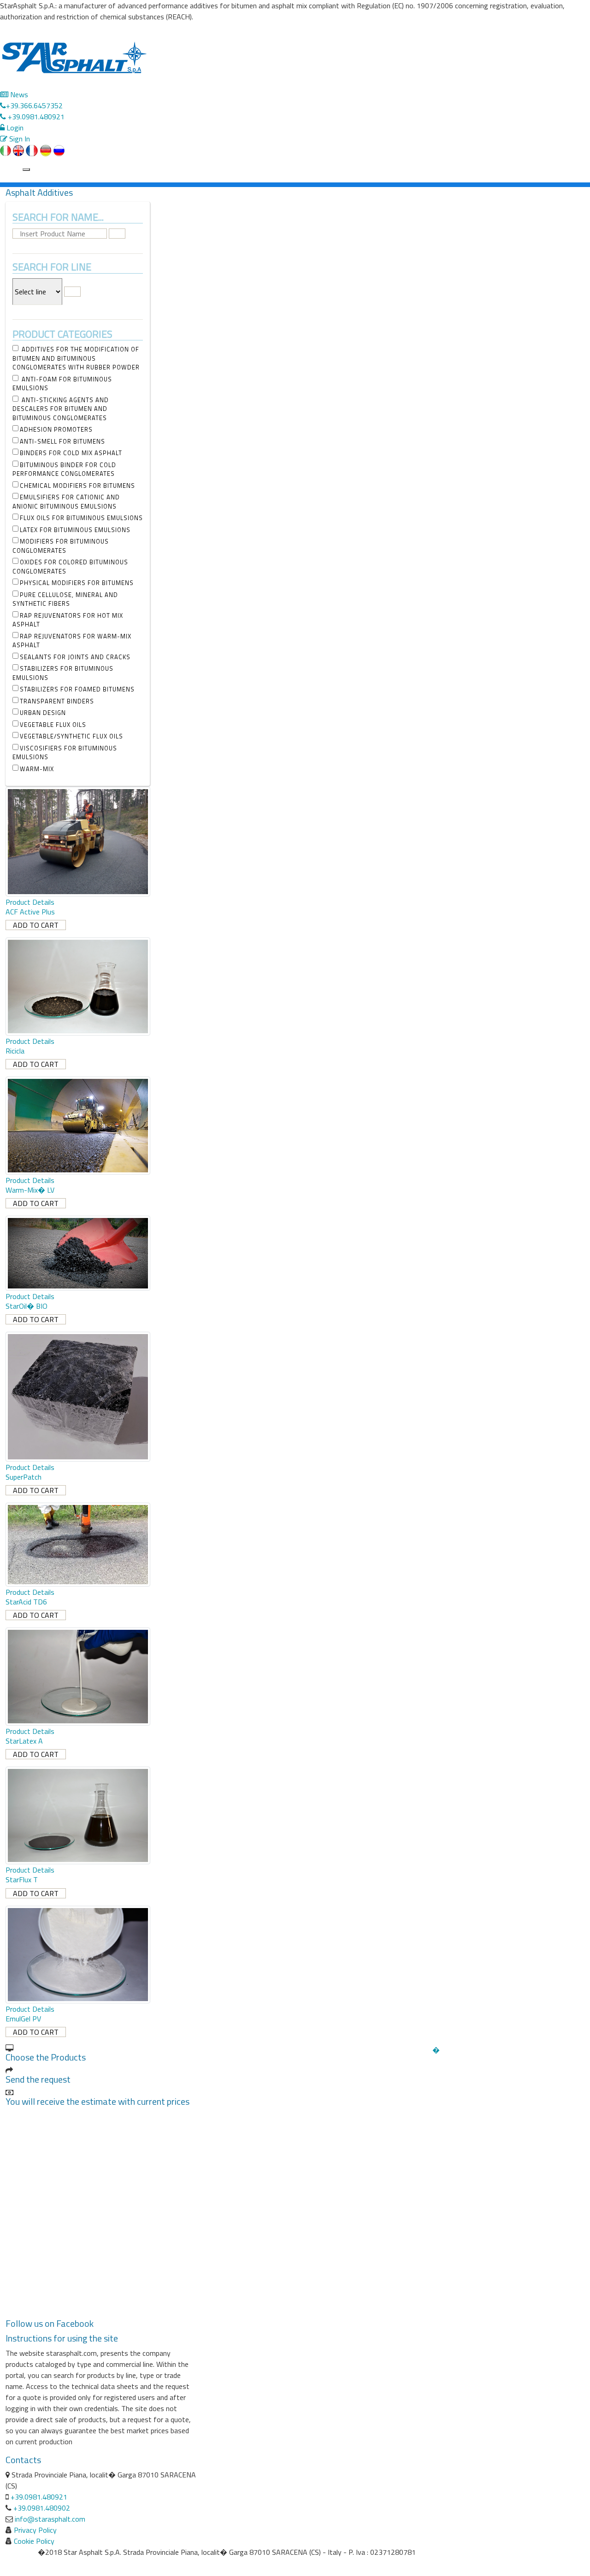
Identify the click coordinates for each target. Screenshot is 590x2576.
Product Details (30, 902)
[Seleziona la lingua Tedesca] (46, 150)
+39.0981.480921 (35, 117)
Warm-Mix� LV (30, 1190)
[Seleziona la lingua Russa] (59, 150)
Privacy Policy (35, 2530)
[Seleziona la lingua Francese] (32, 150)
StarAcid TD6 (26, 1602)
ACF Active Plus (30, 912)
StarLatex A (24, 1741)
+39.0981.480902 (42, 2508)
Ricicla (15, 1051)
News (18, 94)
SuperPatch (24, 1477)
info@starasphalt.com (50, 2519)
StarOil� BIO (27, 1306)
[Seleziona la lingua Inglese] (18, 150)
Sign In (19, 139)
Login (14, 128)
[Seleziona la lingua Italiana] (6, 150)
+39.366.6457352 (34, 105)
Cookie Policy (34, 2541)
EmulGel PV (23, 2019)
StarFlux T (22, 1879)
